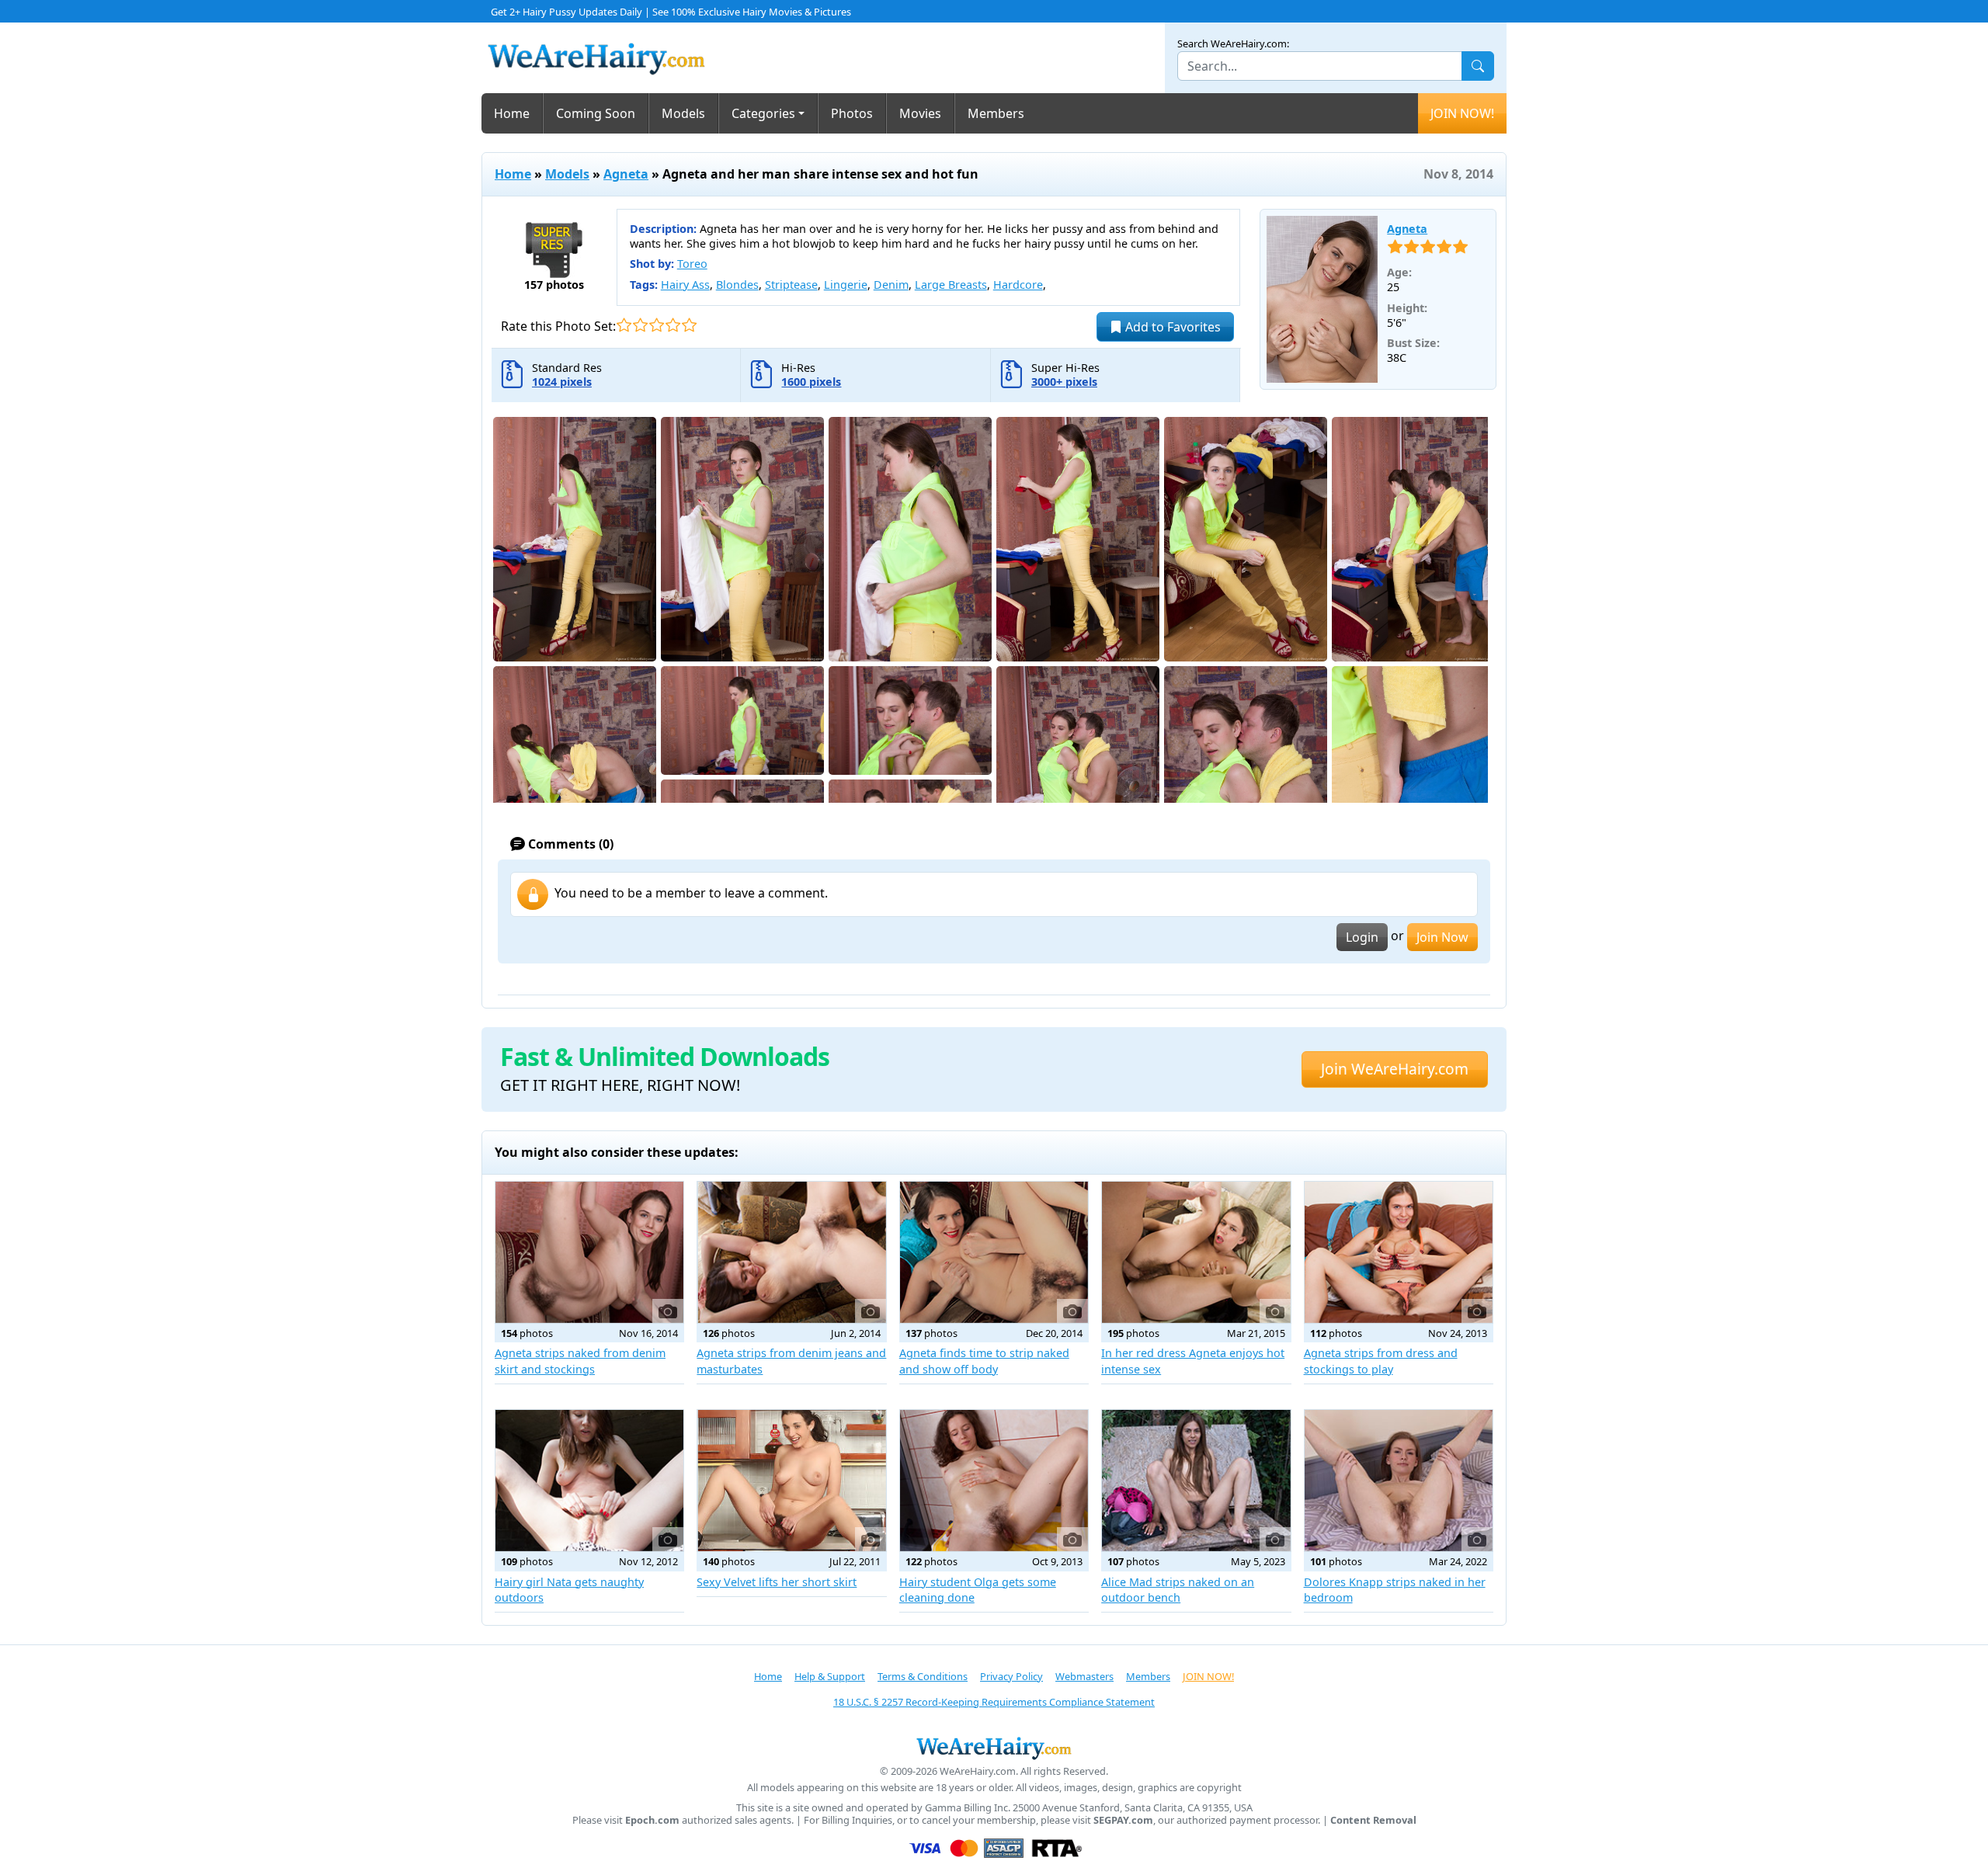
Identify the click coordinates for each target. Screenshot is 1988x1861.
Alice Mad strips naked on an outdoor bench (1178, 1590)
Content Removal (1373, 1820)
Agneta (626, 174)
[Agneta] (1322, 300)
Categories (763, 113)
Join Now (1442, 937)
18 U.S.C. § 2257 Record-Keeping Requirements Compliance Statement (994, 1702)
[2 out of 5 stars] (640, 325)
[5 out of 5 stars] (689, 325)
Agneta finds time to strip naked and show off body (984, 1361)
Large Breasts (951, 285)
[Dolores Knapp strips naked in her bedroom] (1399, 1481)
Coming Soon (596, 113)
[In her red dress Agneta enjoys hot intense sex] (1196, 1252)
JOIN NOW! (1462, 113)
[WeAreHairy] (994, 1748)
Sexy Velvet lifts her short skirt (777, 1582)
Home (512, 113)
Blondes (737, 285)
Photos (852, 113)
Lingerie (846, 285)
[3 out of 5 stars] (657, 325)
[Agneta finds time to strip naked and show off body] (994, 1252)
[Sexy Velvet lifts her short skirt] (791, 1481)
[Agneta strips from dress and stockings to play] (1399, 1252)
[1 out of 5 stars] (624, 325)
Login (1362, 937)
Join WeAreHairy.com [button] (1395, 1069)
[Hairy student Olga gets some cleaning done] (994, 1481)
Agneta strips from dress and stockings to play (1381, 1361)
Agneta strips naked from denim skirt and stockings (580, 1361)
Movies (920, 113)
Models (683, 113)
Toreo (692, 264)
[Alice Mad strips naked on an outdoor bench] (1196, 1481)
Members (996, 113)
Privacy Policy (1011, 1676)
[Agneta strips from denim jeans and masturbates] (791, 1252)
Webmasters (1084, 1676)
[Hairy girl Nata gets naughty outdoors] (589, 1481)
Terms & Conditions (923, 1676)
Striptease (791, 285)
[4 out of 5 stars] (673, 325)
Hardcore (1018, 285)
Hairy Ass (685, 285)
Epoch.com (652, 1820)
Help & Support (830, 1676)
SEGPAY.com (1123, 1820)
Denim (891, 285)
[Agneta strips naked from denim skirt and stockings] (589, 1252)
